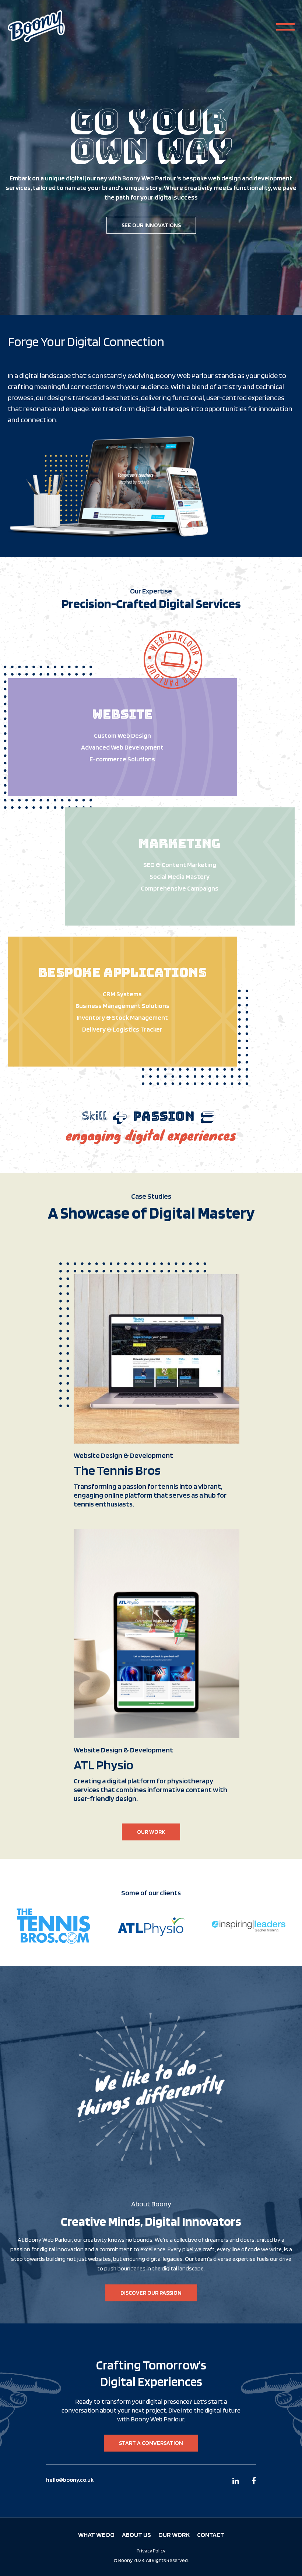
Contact (211, 2535)
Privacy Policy (151, 2551)
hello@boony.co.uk (70, 2480)
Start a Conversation (151, 2443)
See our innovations (151, 225)
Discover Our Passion (151, 2293)
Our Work (151, 1832)
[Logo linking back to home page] (36, 27)
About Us (136, 2535)
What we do (96, 2535)
